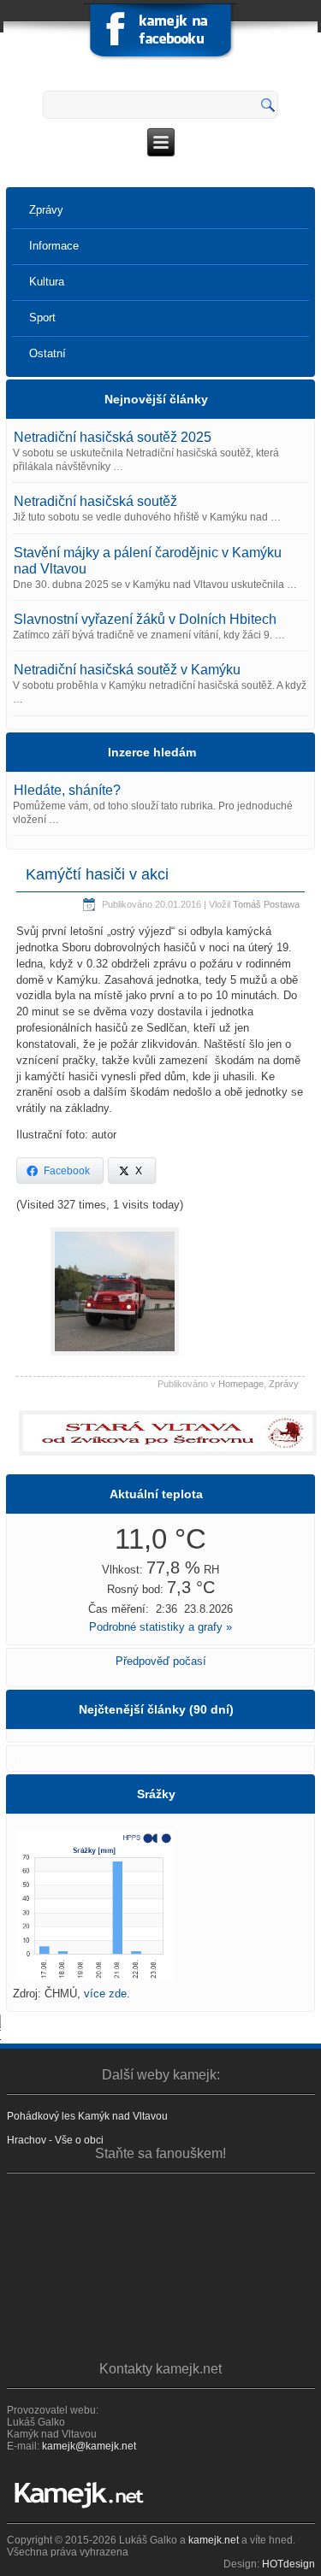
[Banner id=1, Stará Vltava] (161, 1433)
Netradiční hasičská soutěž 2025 (113, 437)
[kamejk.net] (161, 2495)
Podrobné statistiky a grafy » (160, 1627)
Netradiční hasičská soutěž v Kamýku (127, 670)
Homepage (241, 1384)
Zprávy (46, 210)
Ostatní (48, 353)
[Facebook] (160, 34)
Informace (54, 246)
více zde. (107, 1994)
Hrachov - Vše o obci (55, 2140)
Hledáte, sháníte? (67, 790)
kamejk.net (214, 2540)
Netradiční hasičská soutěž (95, 501)
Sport (42, 318)
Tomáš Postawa (266, 904)
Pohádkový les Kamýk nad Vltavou (87, 2116)
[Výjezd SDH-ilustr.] (115, 1354)
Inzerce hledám (152, 752)
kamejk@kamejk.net (89, 2446)
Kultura (47, 282)
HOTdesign (288, 2564)
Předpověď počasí (161, 1661)
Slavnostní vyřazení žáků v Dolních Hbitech (145, 619)
